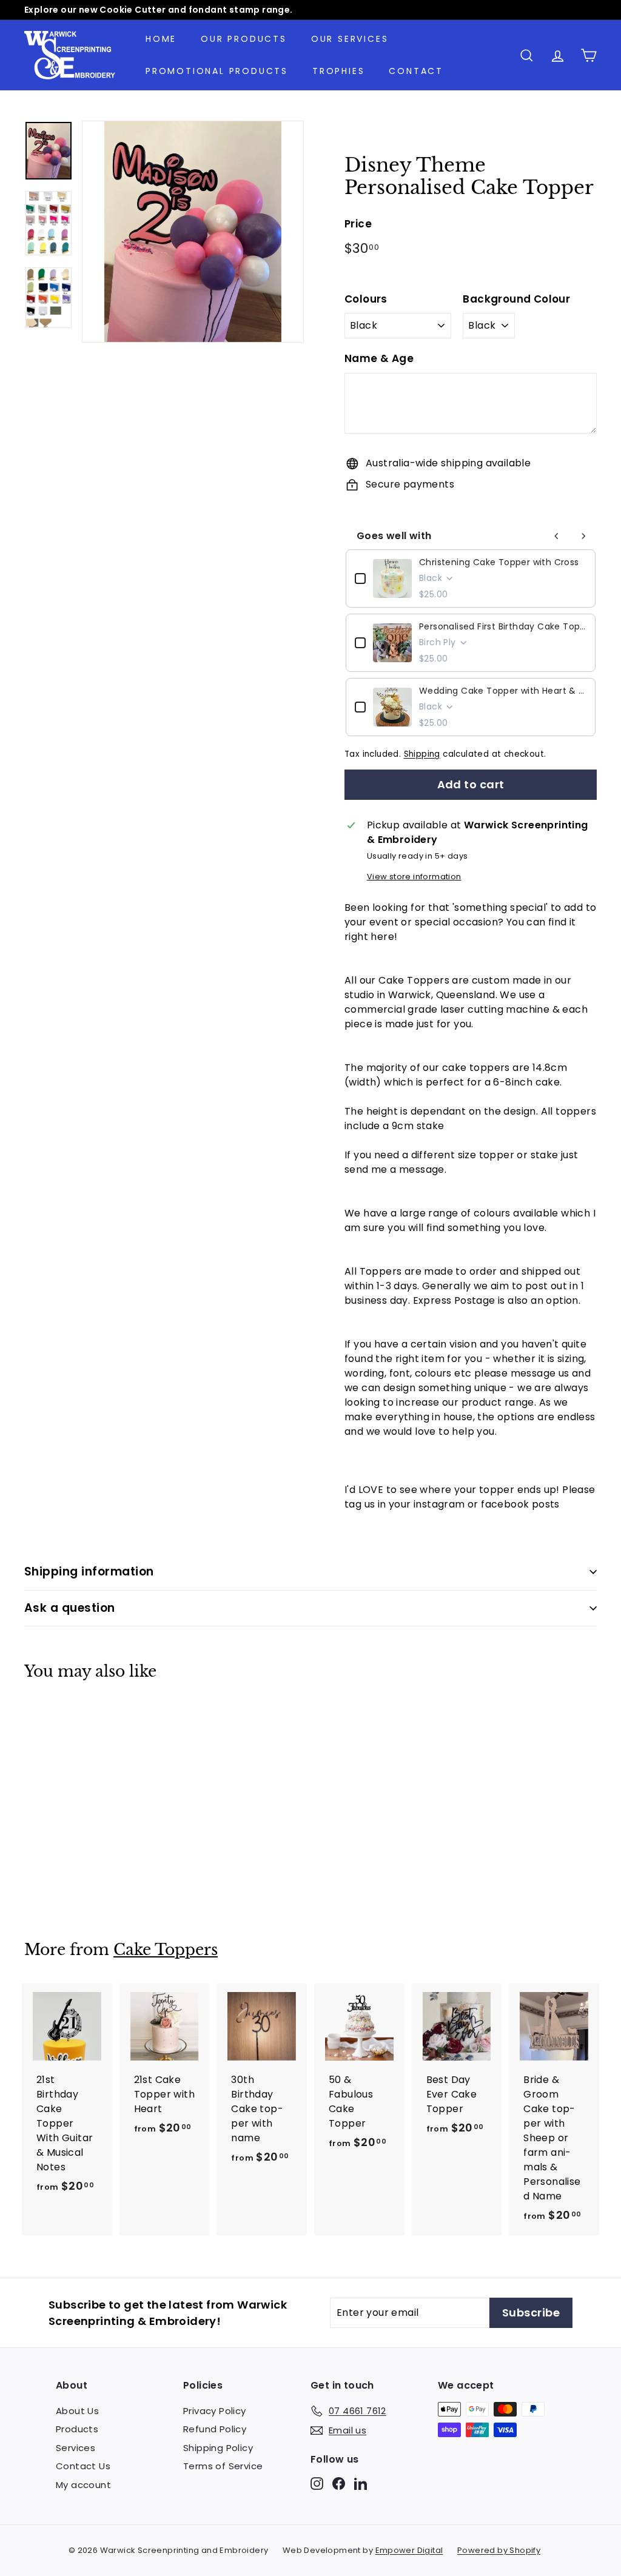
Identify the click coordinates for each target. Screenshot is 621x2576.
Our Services (350, 39)
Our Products (244, 39)
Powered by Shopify (499, 2550)
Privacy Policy (215, 2411)
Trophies (338, 71)
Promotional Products (217, 71)
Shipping (422, 754)
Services (76, 2448)
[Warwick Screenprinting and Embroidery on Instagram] (317, 2483)
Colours (366, 299)
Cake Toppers (166, 1950)
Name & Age (379, 358)
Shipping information (89, 1571)
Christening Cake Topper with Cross (499, 562)
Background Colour (516, 299)
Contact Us (83, 2466)
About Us (77, 2411)
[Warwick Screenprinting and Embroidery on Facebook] (339, 2483)
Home (161, 39)
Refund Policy (215, 2429)
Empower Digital (409, 2550)
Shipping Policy (218, 2448)
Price (358, 224)
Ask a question (70, 1608)
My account (83, 2485)
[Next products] (583, 536)
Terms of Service (223, 2466)
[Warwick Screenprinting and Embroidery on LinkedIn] (361, 2483)
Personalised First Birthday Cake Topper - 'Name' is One (503, 626)
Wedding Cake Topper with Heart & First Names (503, 691)
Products (77, 2429)
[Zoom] (193, 232)
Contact (416, 71)
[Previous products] (557, 536)
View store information (414, 877)
